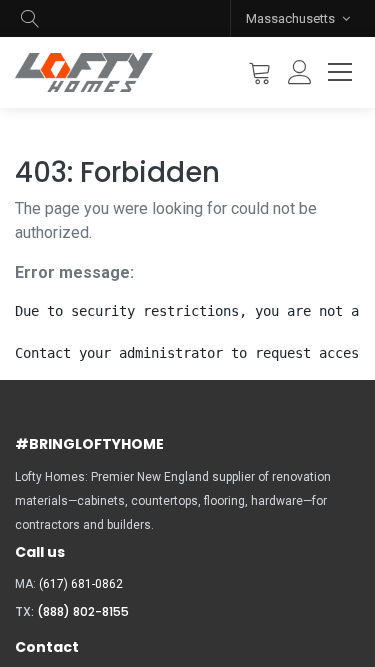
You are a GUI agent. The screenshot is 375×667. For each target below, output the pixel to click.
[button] (30, 18)
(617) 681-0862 (81, 584)
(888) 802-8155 (83, 611)
